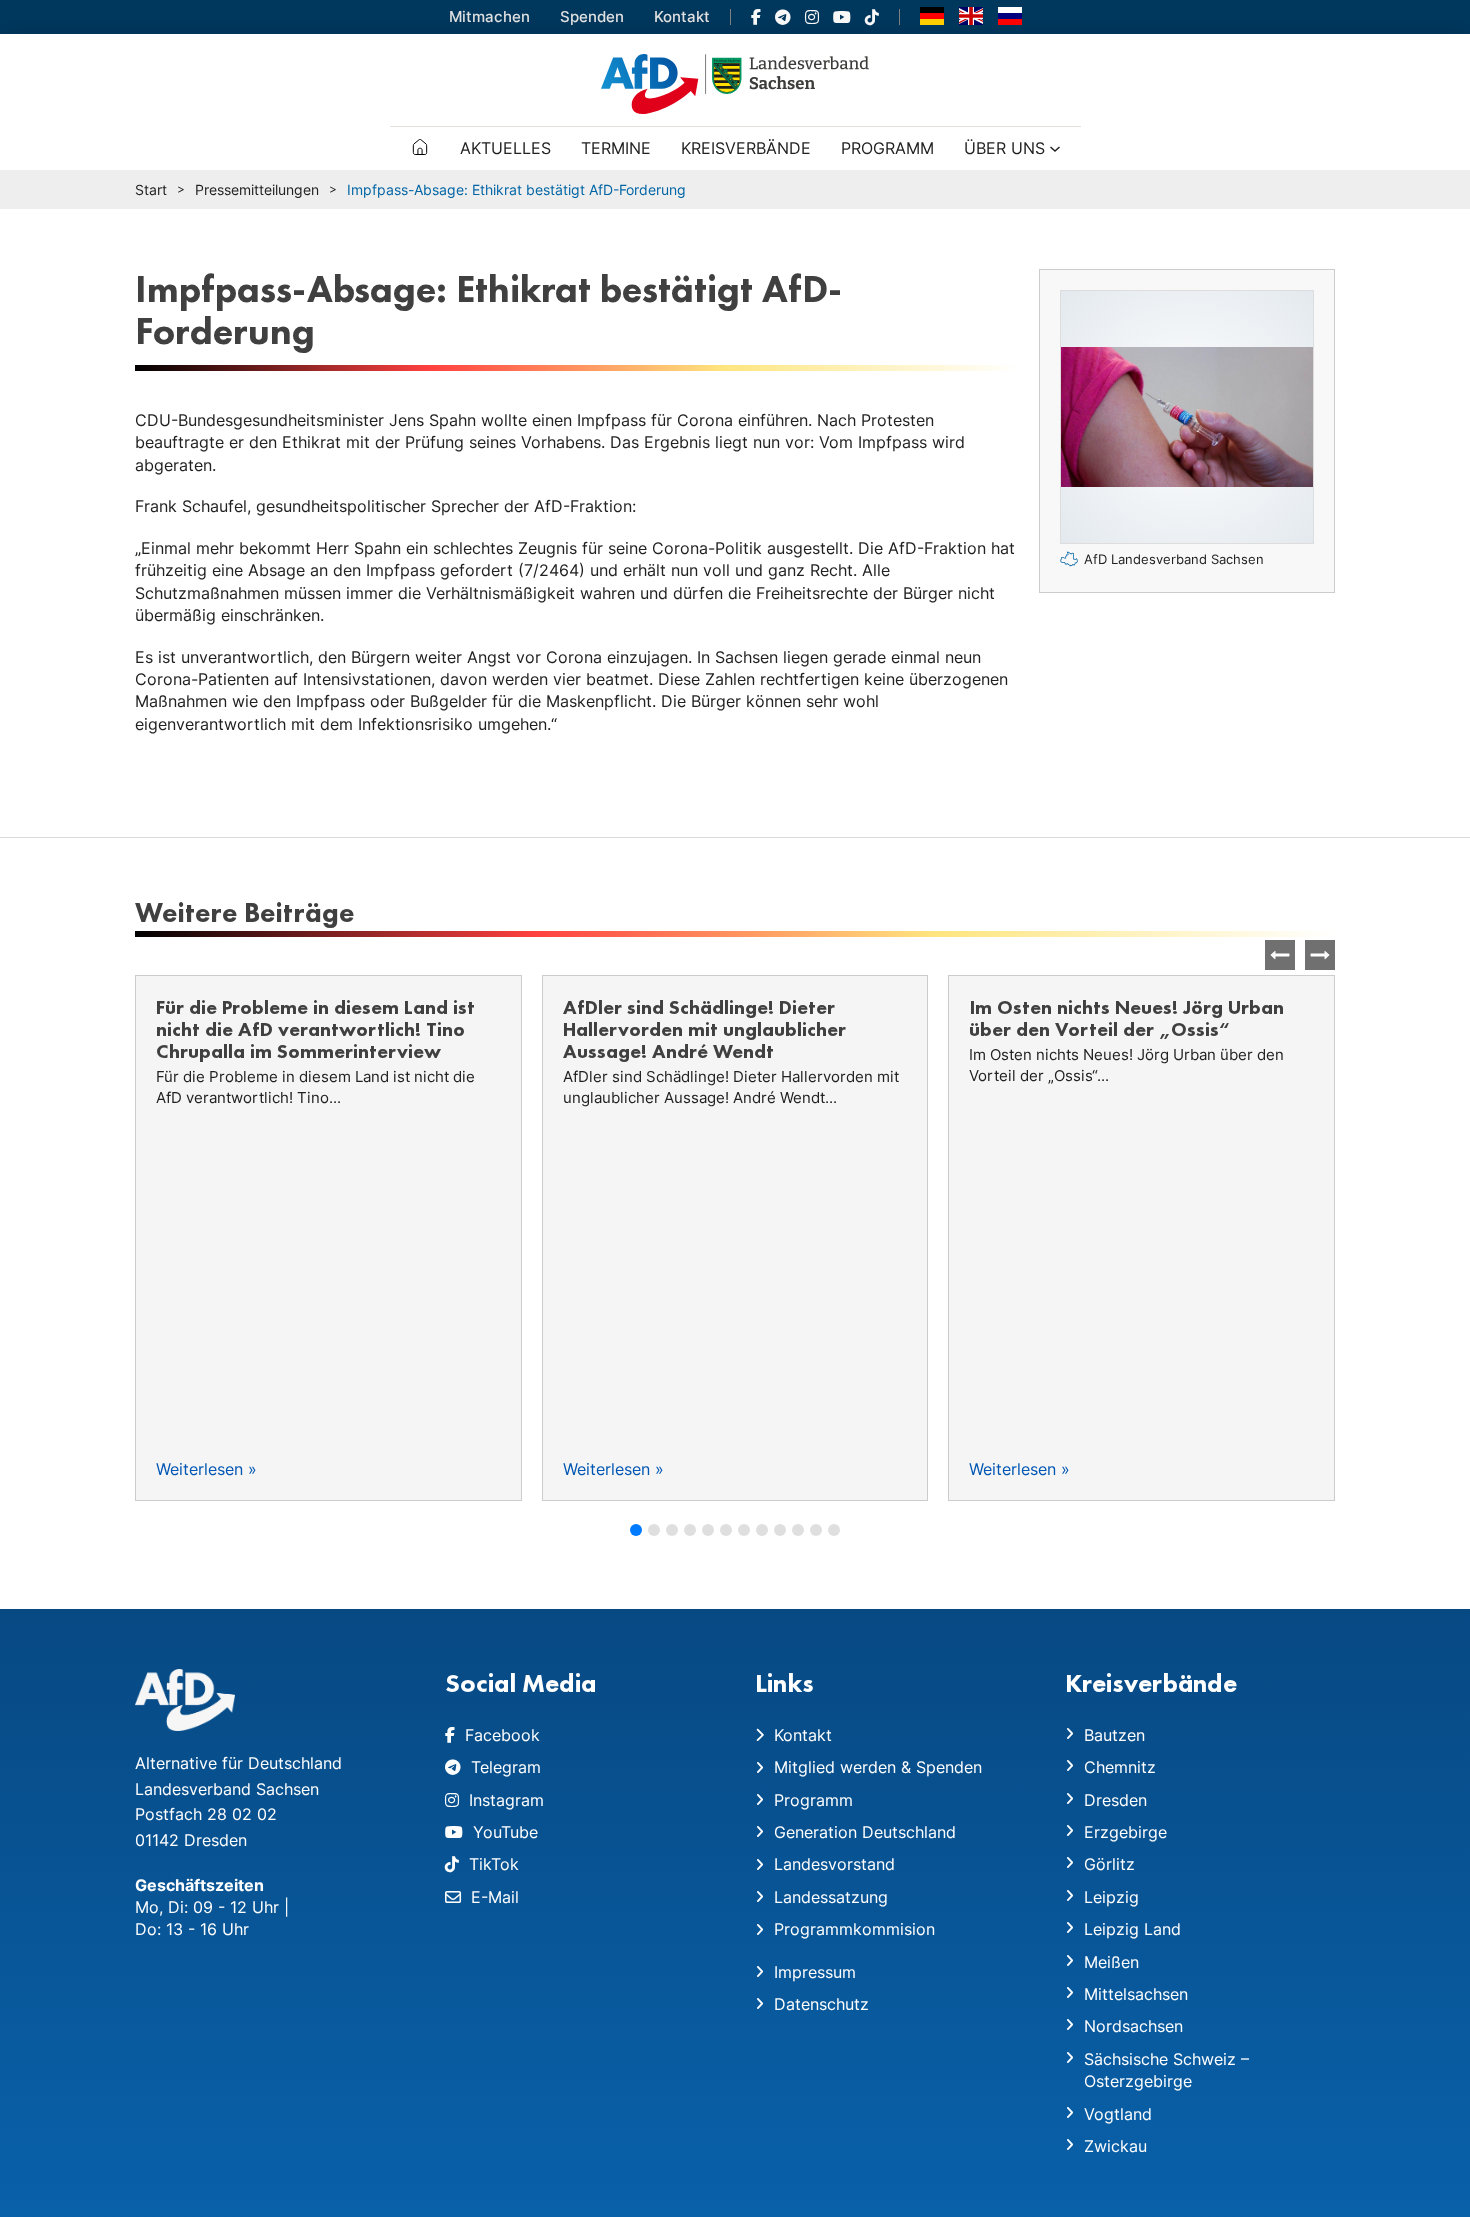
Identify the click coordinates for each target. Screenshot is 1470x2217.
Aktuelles (505, 148)
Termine (616, 148)
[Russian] (1010, 15)
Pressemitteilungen (257, 189)
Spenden (592, 16)
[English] (971, 15)
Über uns (1004, 148)
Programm (887, 148)
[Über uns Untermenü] (1055, 149)
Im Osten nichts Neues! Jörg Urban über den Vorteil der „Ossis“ (720, 1018)
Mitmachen (489, 16)
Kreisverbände (746, 148)
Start (151, 189)
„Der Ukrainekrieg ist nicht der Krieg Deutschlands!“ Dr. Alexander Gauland (1135, 1029)
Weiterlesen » (206, 1469)
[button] (1320, 955)
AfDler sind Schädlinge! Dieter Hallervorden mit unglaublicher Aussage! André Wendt (297, 1029)
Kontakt (682, 16)
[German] (932, 15)
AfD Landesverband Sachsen (1174, 559)
